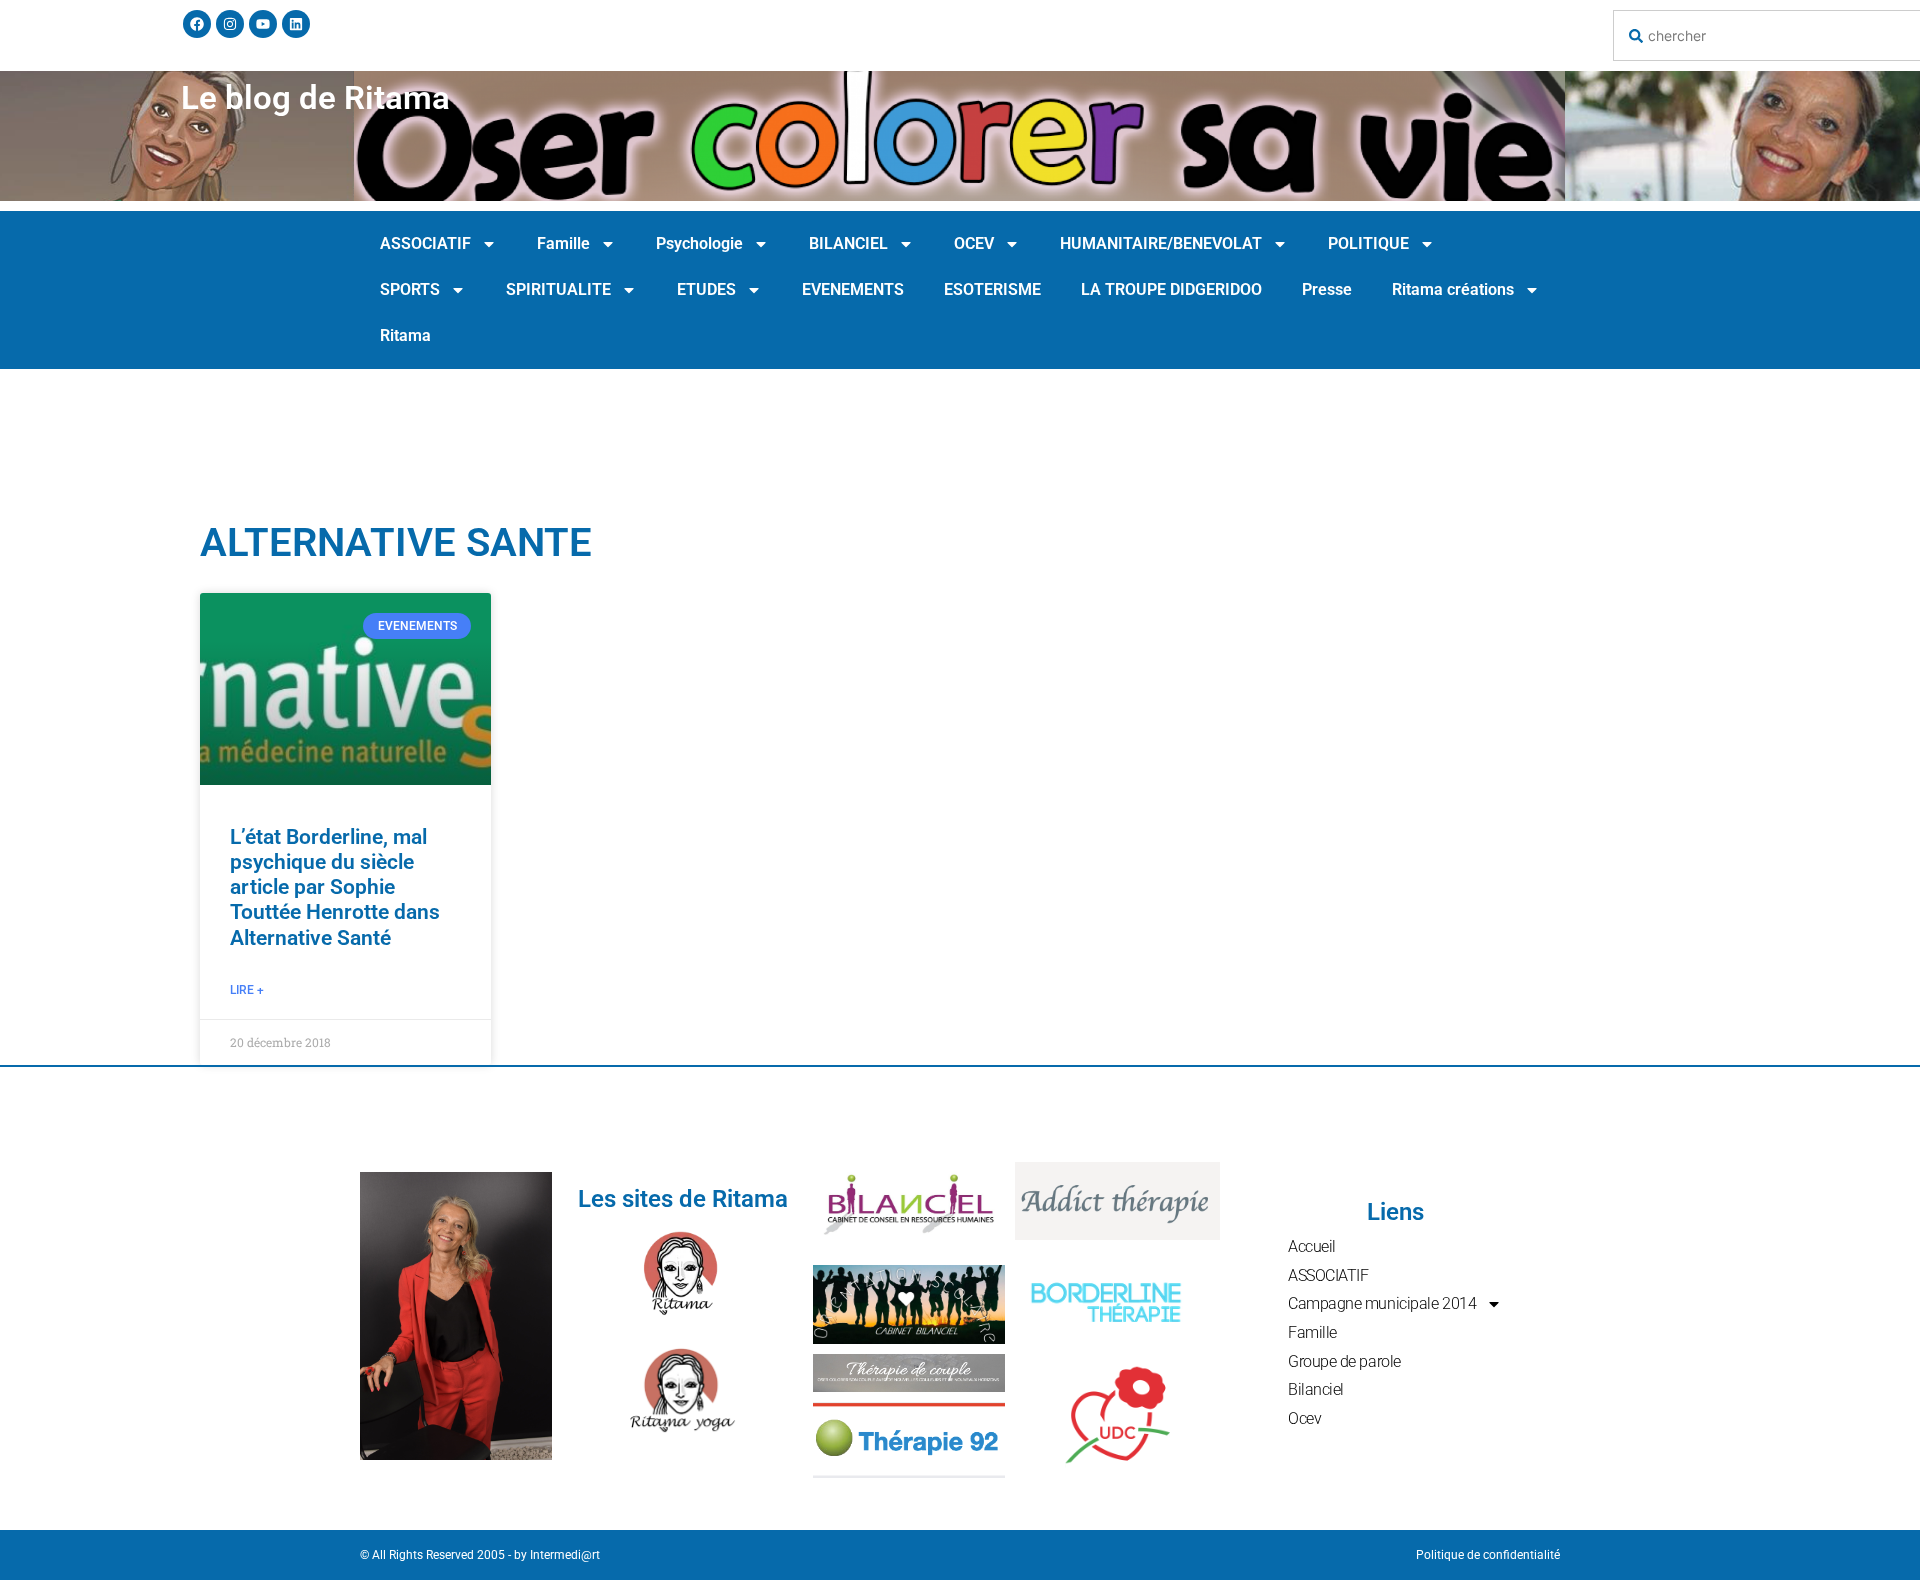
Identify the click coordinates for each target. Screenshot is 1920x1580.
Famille (563, 243)
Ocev (1304, 1418)
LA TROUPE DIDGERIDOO (1171, 289)
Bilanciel (1316, 1389)
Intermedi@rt (565, 1555)
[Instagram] (230, 24)
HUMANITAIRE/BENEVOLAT (1161, 243)
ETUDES (706, 289)
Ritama (405, 335)
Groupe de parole (1344, 1361)
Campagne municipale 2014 (1382, 1303)
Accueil (1312, 1246)
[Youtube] (263, 24)
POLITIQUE (1368, 243)
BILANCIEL (848, 243)
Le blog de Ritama (315, 97)
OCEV (974, 243)
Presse (1327, 289)
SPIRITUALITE (558, 289)
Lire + (247, 990)
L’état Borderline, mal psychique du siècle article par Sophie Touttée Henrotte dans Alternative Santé (335, 887)
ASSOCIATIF (425, 243)
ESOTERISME (992, 289)
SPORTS (410, 289)
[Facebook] (197, 24)
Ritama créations (1453, 289)
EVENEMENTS (853, 289)
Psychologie (699, 243)
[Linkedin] (296, 24)
